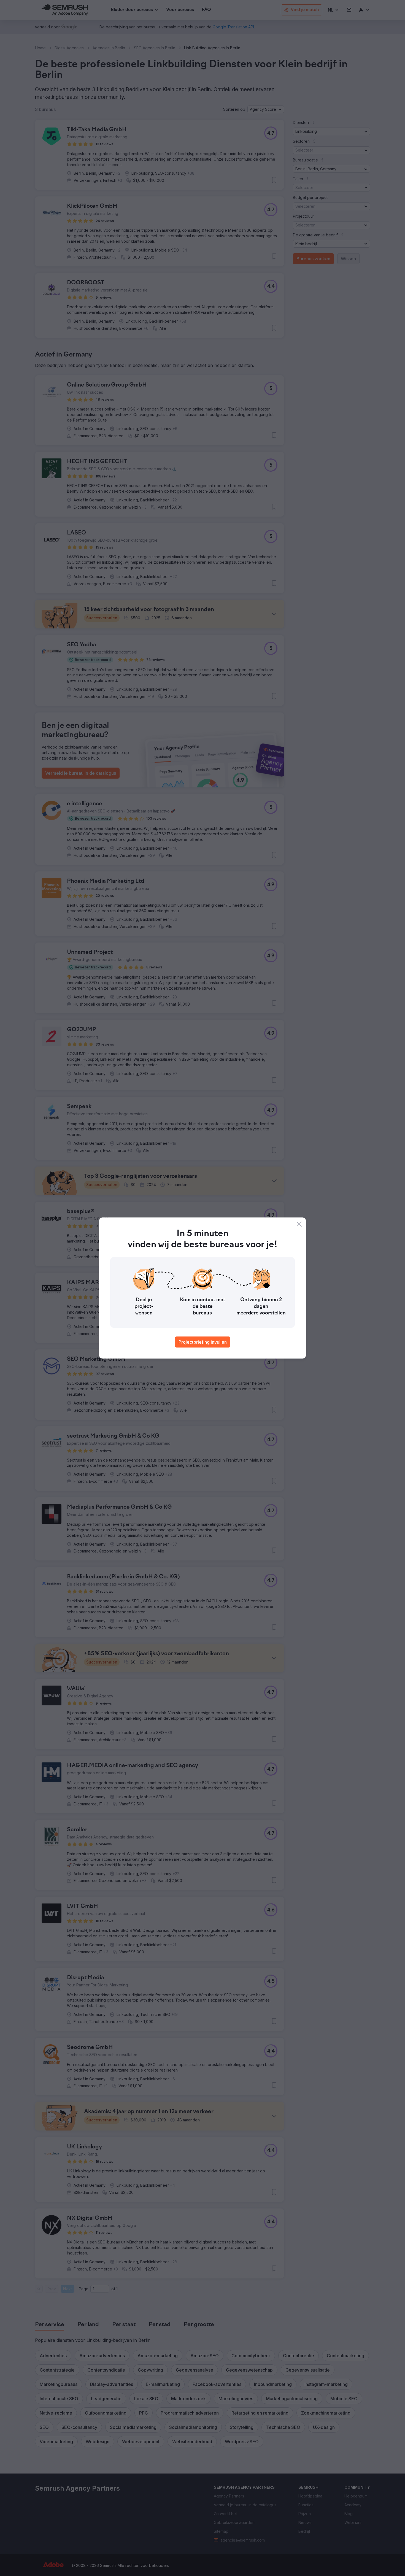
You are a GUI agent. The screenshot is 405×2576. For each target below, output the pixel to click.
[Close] (299, 1224)
